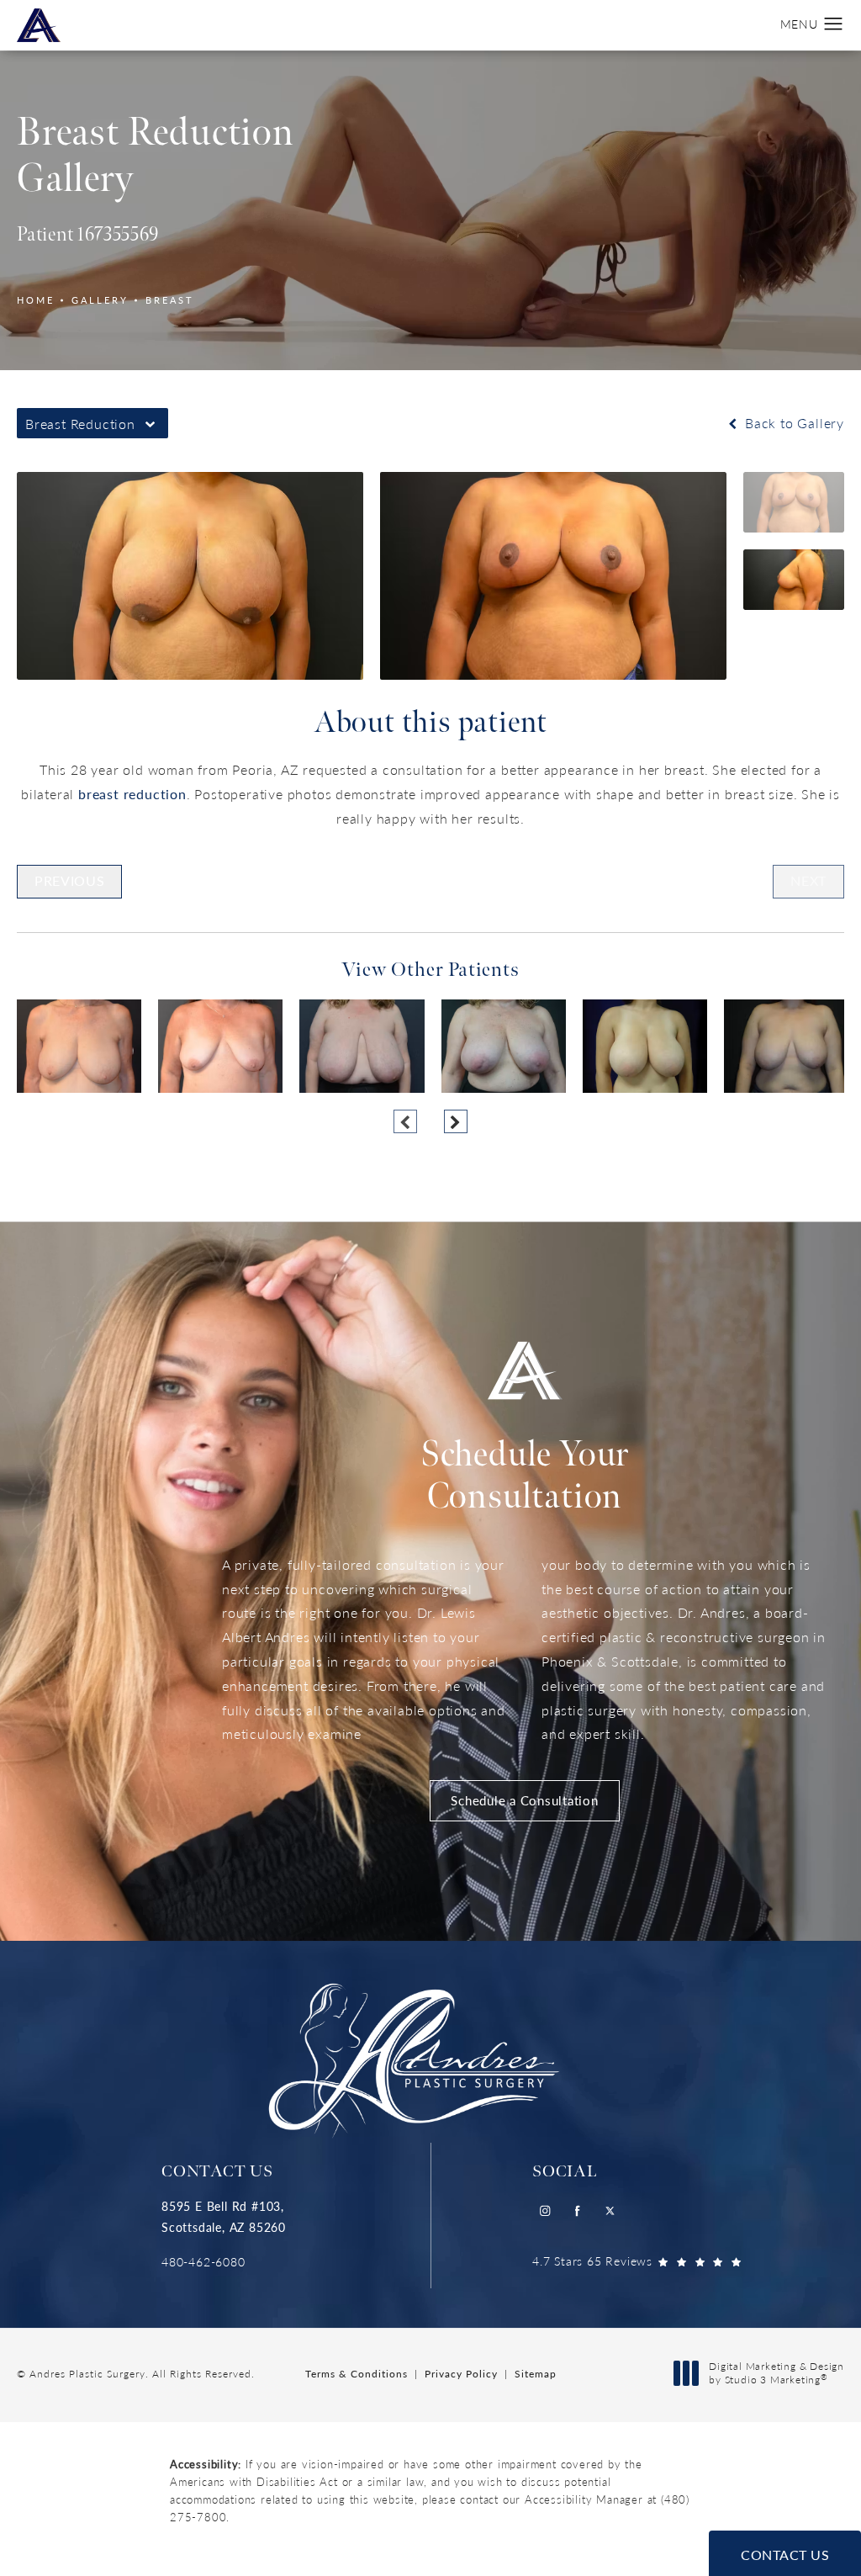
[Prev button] (405, 1121)
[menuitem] (544, 2211)
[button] (834, 24)
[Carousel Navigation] (430, 1113)
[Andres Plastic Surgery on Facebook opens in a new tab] (577, 2211)
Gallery (100, 300)
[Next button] (456, 1121)
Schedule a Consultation (524, 1800)
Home (36, 300)
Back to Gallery (792, 423)
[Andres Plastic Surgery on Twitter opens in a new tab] (610, 2211)
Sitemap (536, 2374)
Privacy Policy (461, 2374)
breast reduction (132, 794)
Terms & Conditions (357, 2374)
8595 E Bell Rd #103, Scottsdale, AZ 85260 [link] (224, 2216)
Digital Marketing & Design (776, 2373)
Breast (170, 300)
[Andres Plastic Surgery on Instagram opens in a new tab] (544, 2211)
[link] (224, 2262)
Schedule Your (525, 1476)
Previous (69, 880)
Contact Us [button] (785, 2555)
